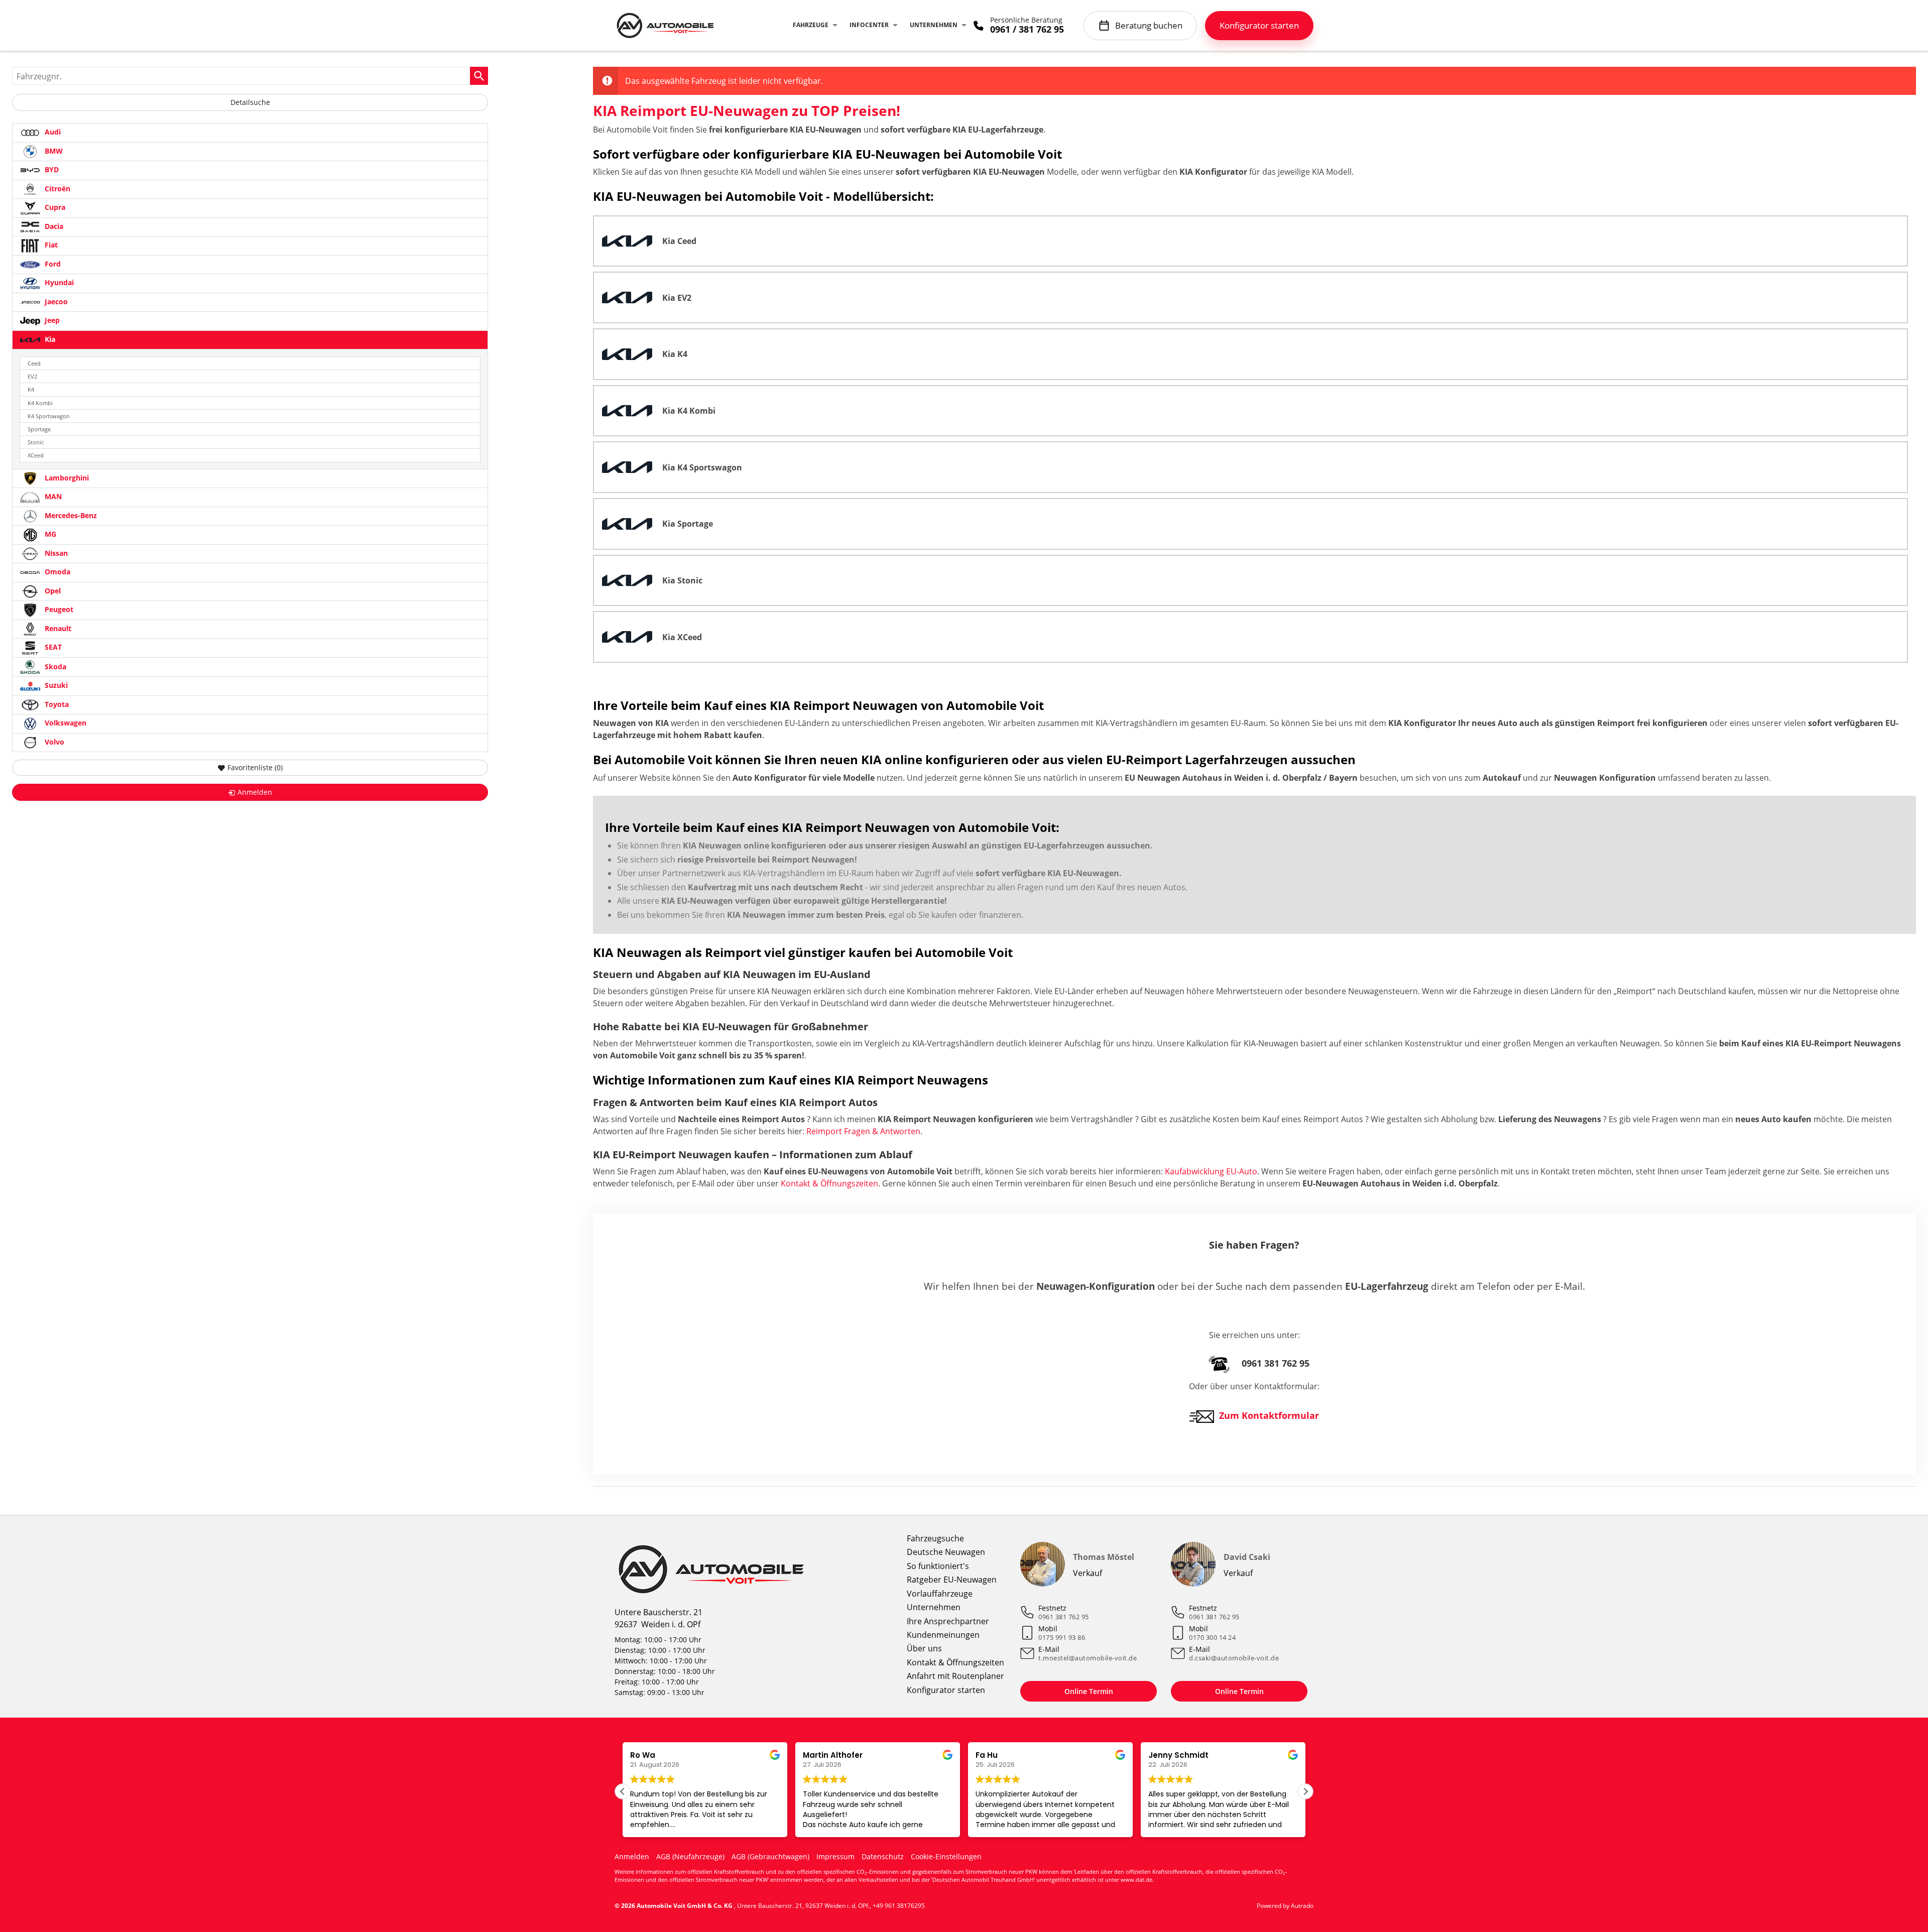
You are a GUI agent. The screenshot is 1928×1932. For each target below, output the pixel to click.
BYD (51, 169)
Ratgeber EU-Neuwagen (952, 1580)
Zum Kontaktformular (1269, 1415)
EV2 (32, 376)
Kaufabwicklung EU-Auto (1211, 1171)
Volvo (53, 742)
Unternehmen (934, 25)
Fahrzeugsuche (935, 1538)
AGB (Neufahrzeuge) (690, 1856)
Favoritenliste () (255, 767)
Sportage (39, 429)
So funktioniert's (938, 1566)
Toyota (56, 704)
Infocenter (869, 25)
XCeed (36, 455)
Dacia (53, 226)
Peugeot (58, 609)
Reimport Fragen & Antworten (863, 1131)
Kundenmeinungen (943, 1635)
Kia (49, 339)
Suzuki (55, 685)
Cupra (54, 207)
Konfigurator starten (946, 1690)
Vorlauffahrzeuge (940, 1594)
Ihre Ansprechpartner (948, 1621)
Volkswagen (65, 723)
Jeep (51, 320)
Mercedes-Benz (70, 515)
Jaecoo (55, 301)
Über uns (924, 1648)
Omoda (56, 572)
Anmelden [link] (255, 792)
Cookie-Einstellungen (946, 1856)
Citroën (56, 189)
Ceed (34, 363)
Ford (52, 264)
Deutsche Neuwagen (946, 1552)
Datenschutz (883, 1856)
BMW (53, 151)
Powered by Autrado (1285, 1906)
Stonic (36, 442)
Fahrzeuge (811, 25)
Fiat (50, 245)
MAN (52, 496)
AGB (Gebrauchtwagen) (770, 1856)
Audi (52, 132)
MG (49, 534)
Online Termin (1089, 1691)
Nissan (55, 553)
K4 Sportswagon (49, 416)
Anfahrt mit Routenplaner (955, 1676)
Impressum (835, 1856)
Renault (57, 628)
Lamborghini (66, 478)
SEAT (52, 647)
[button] (1305, 1791)
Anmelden (632, 1856)
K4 (31, 389)
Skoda (54, 666)
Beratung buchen (1149, 25)
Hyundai (58, 282)
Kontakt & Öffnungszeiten (829, 1183)
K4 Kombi (40, 403)
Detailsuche (250, 102)
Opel (52, 591)
